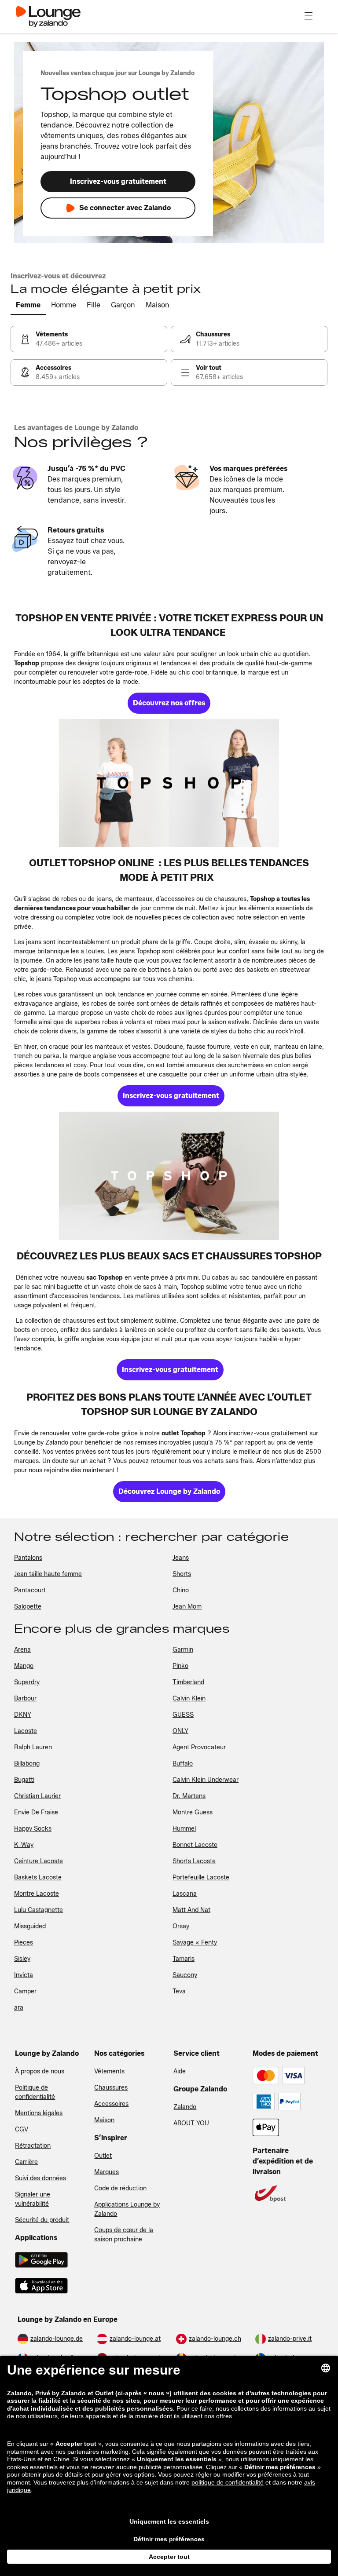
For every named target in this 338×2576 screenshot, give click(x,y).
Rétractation (33, 2146)
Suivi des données (40, 2178)
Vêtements (109, 2071)
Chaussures (111, 2088)
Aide (180, 2071)
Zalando (185, 2107)
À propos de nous (40, 2071)
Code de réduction (120, 2188)
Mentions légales (39, 2113)
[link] (89, 339)
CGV (22, 2129)
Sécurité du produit (42, 2220)
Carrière (26, 2162)
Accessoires (111, 2104)
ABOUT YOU (191, 2123)
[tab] (28, 306)
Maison (104, 2120)
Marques (107, 2172)
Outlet (103, 2156)
